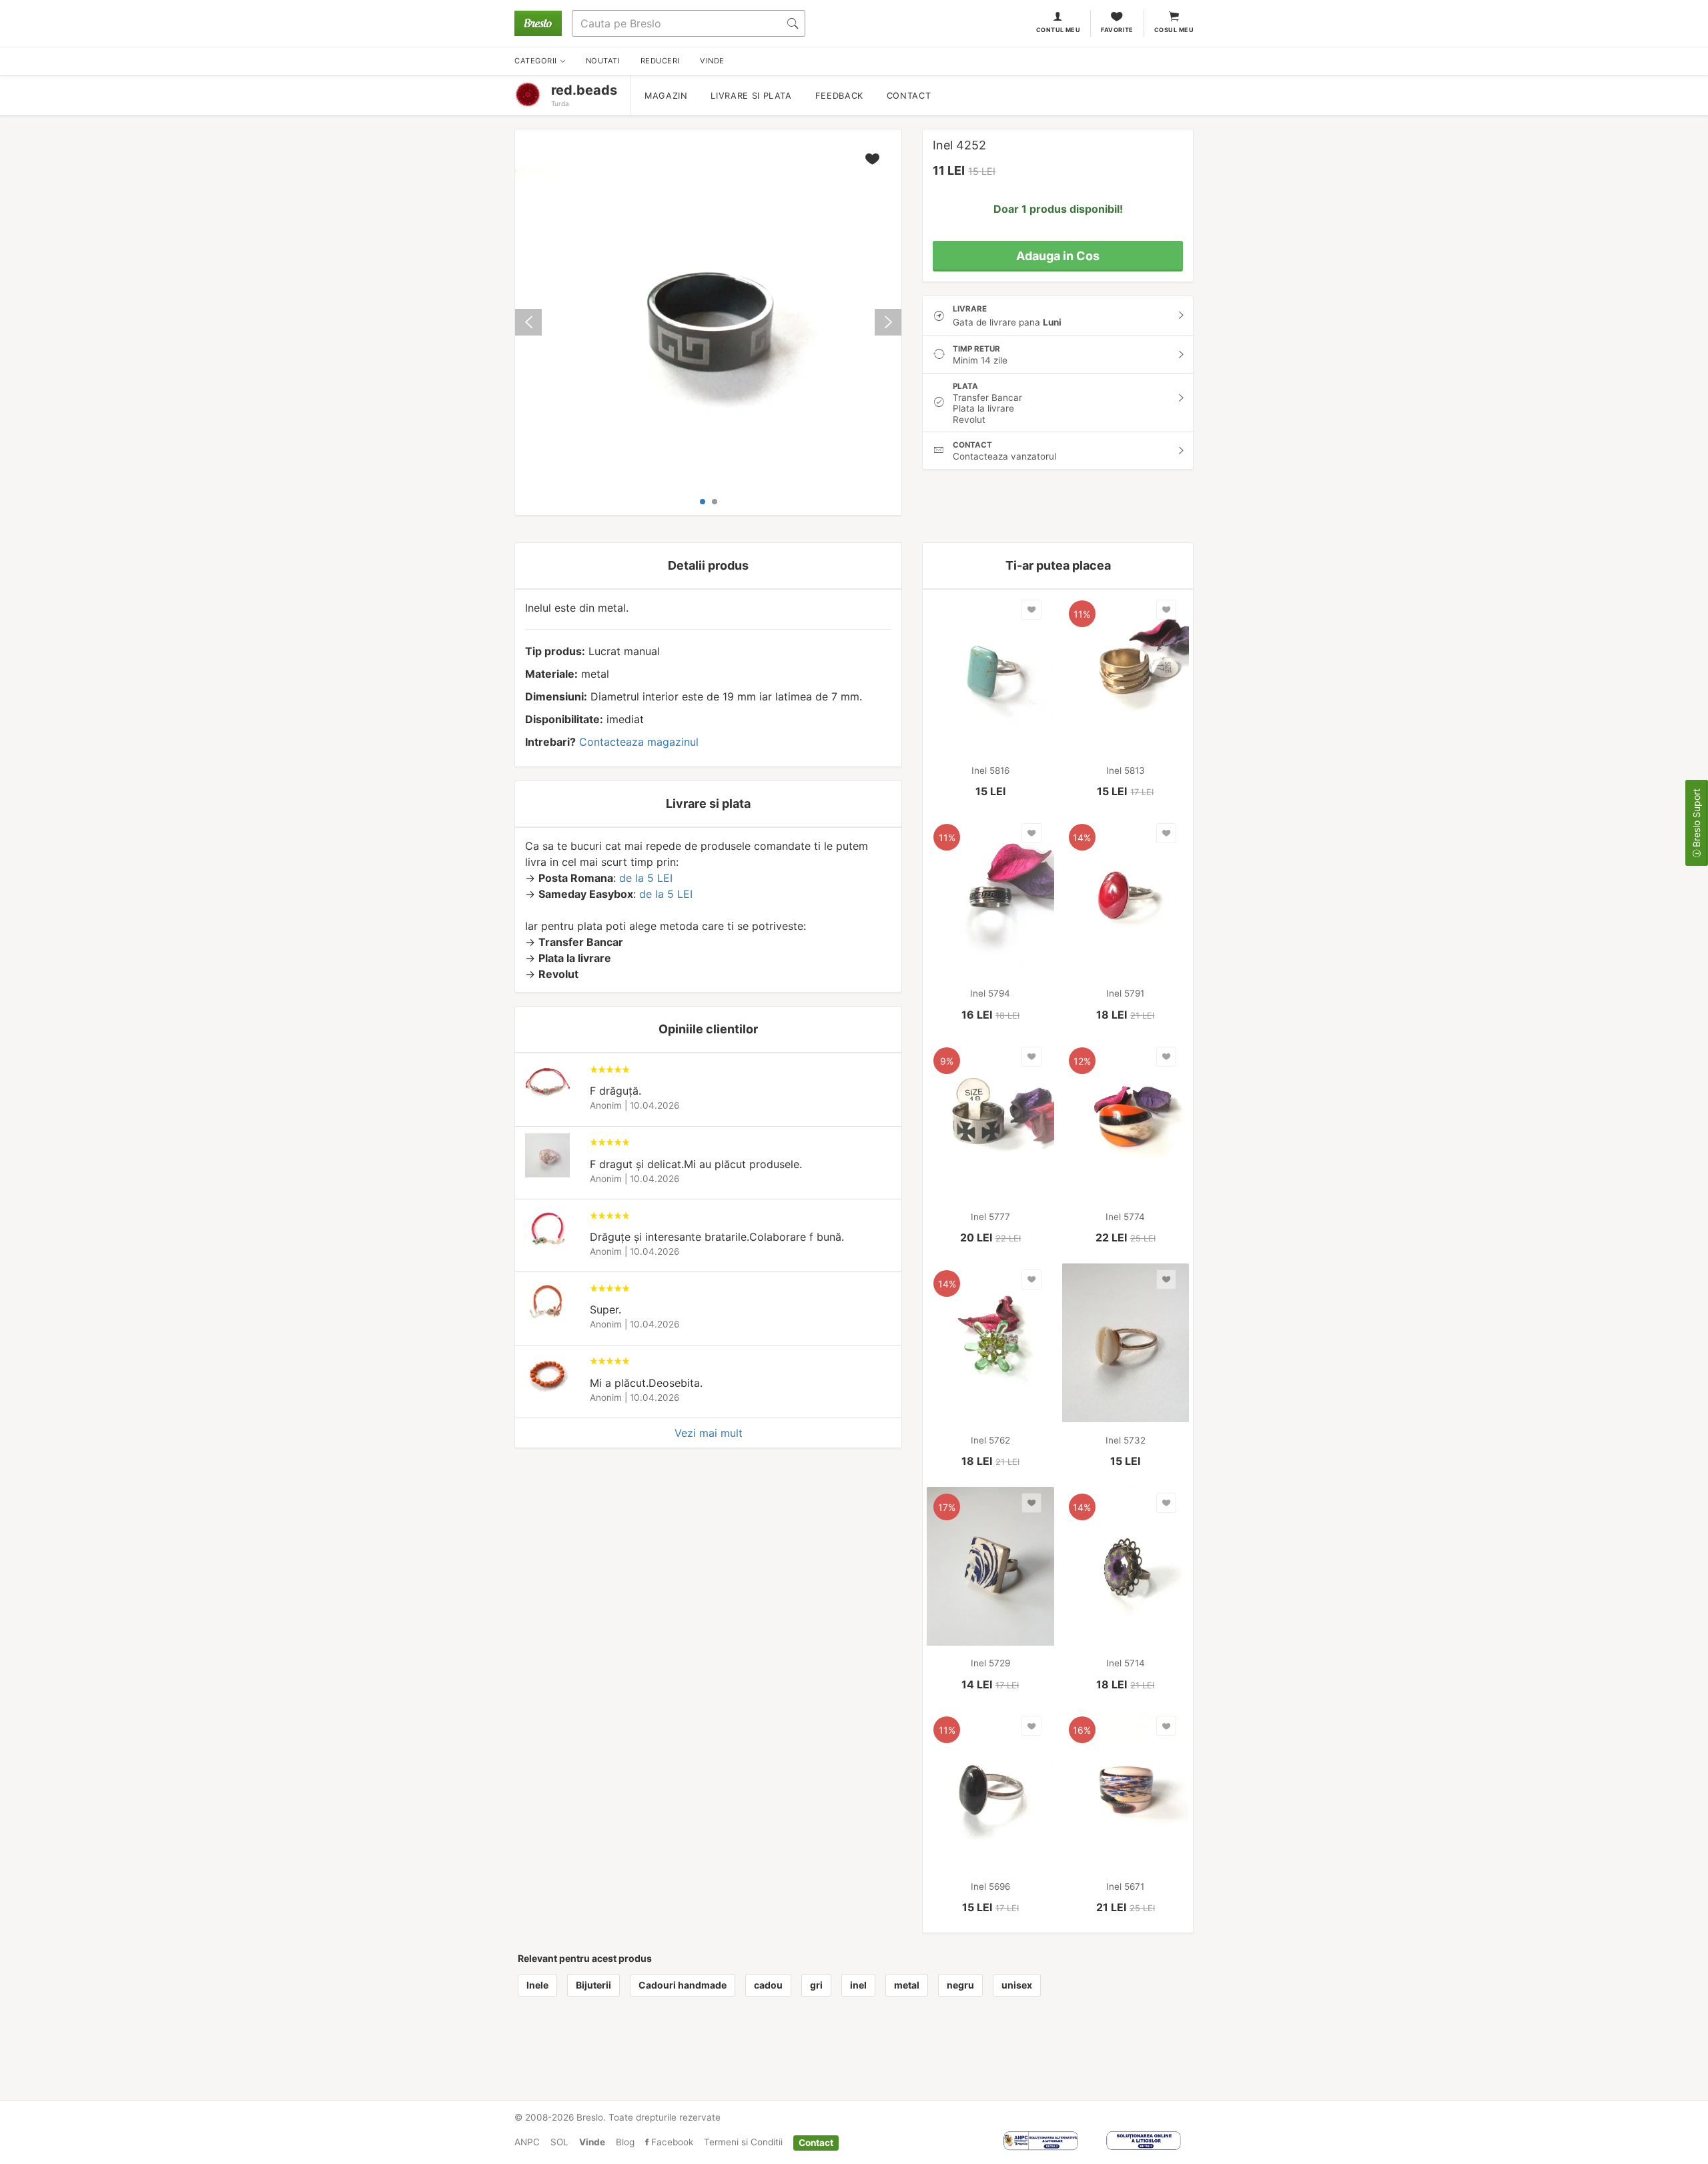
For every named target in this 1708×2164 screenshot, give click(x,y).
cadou (768, 1985)
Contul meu (1058, 30)
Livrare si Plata (751, 96)
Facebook (671, 2142)
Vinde (592, 2142)
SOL (559, 2142)
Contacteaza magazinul (639, 742)
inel (858, 1985)
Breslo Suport (1696, 819)
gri (816, 1985)
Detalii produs (708, 565)
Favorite (1117, 30)
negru (960, 1985)
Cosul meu (1174, 30)
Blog (625, 2142)
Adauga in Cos (1058, 256)
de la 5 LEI (646, 878)
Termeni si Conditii (743, 2142)
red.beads (584, 90)
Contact (909, 96)
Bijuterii (593, 1985)
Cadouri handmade (683, 1985)
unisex (1017, 1985)
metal (907, 1985)
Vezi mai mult (709, 1433)
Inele (537, 1985)
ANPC (527, 2142)
